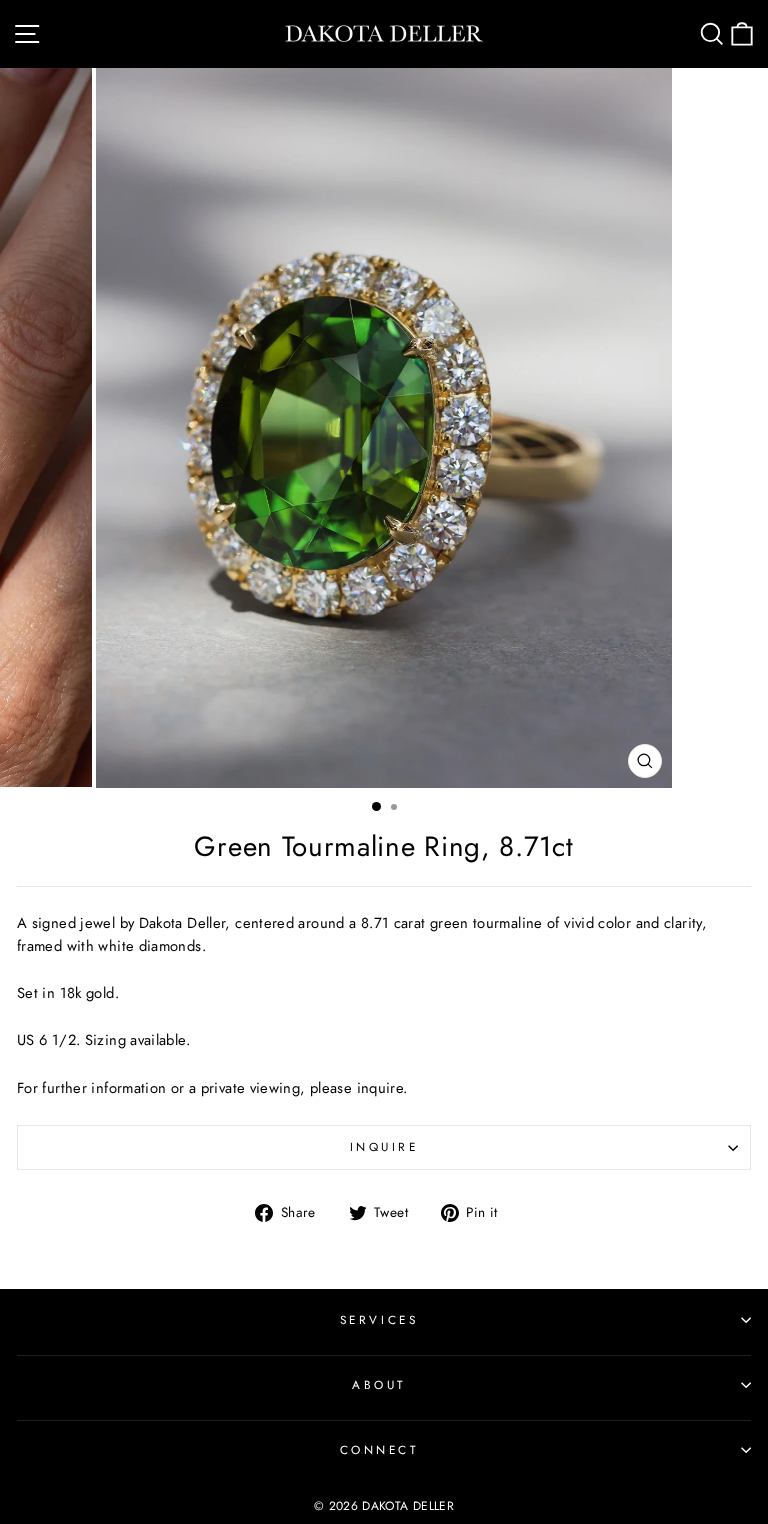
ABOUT (379, 1384)
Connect (379, 1449)
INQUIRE (384, 1146)
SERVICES (379, 1319)
